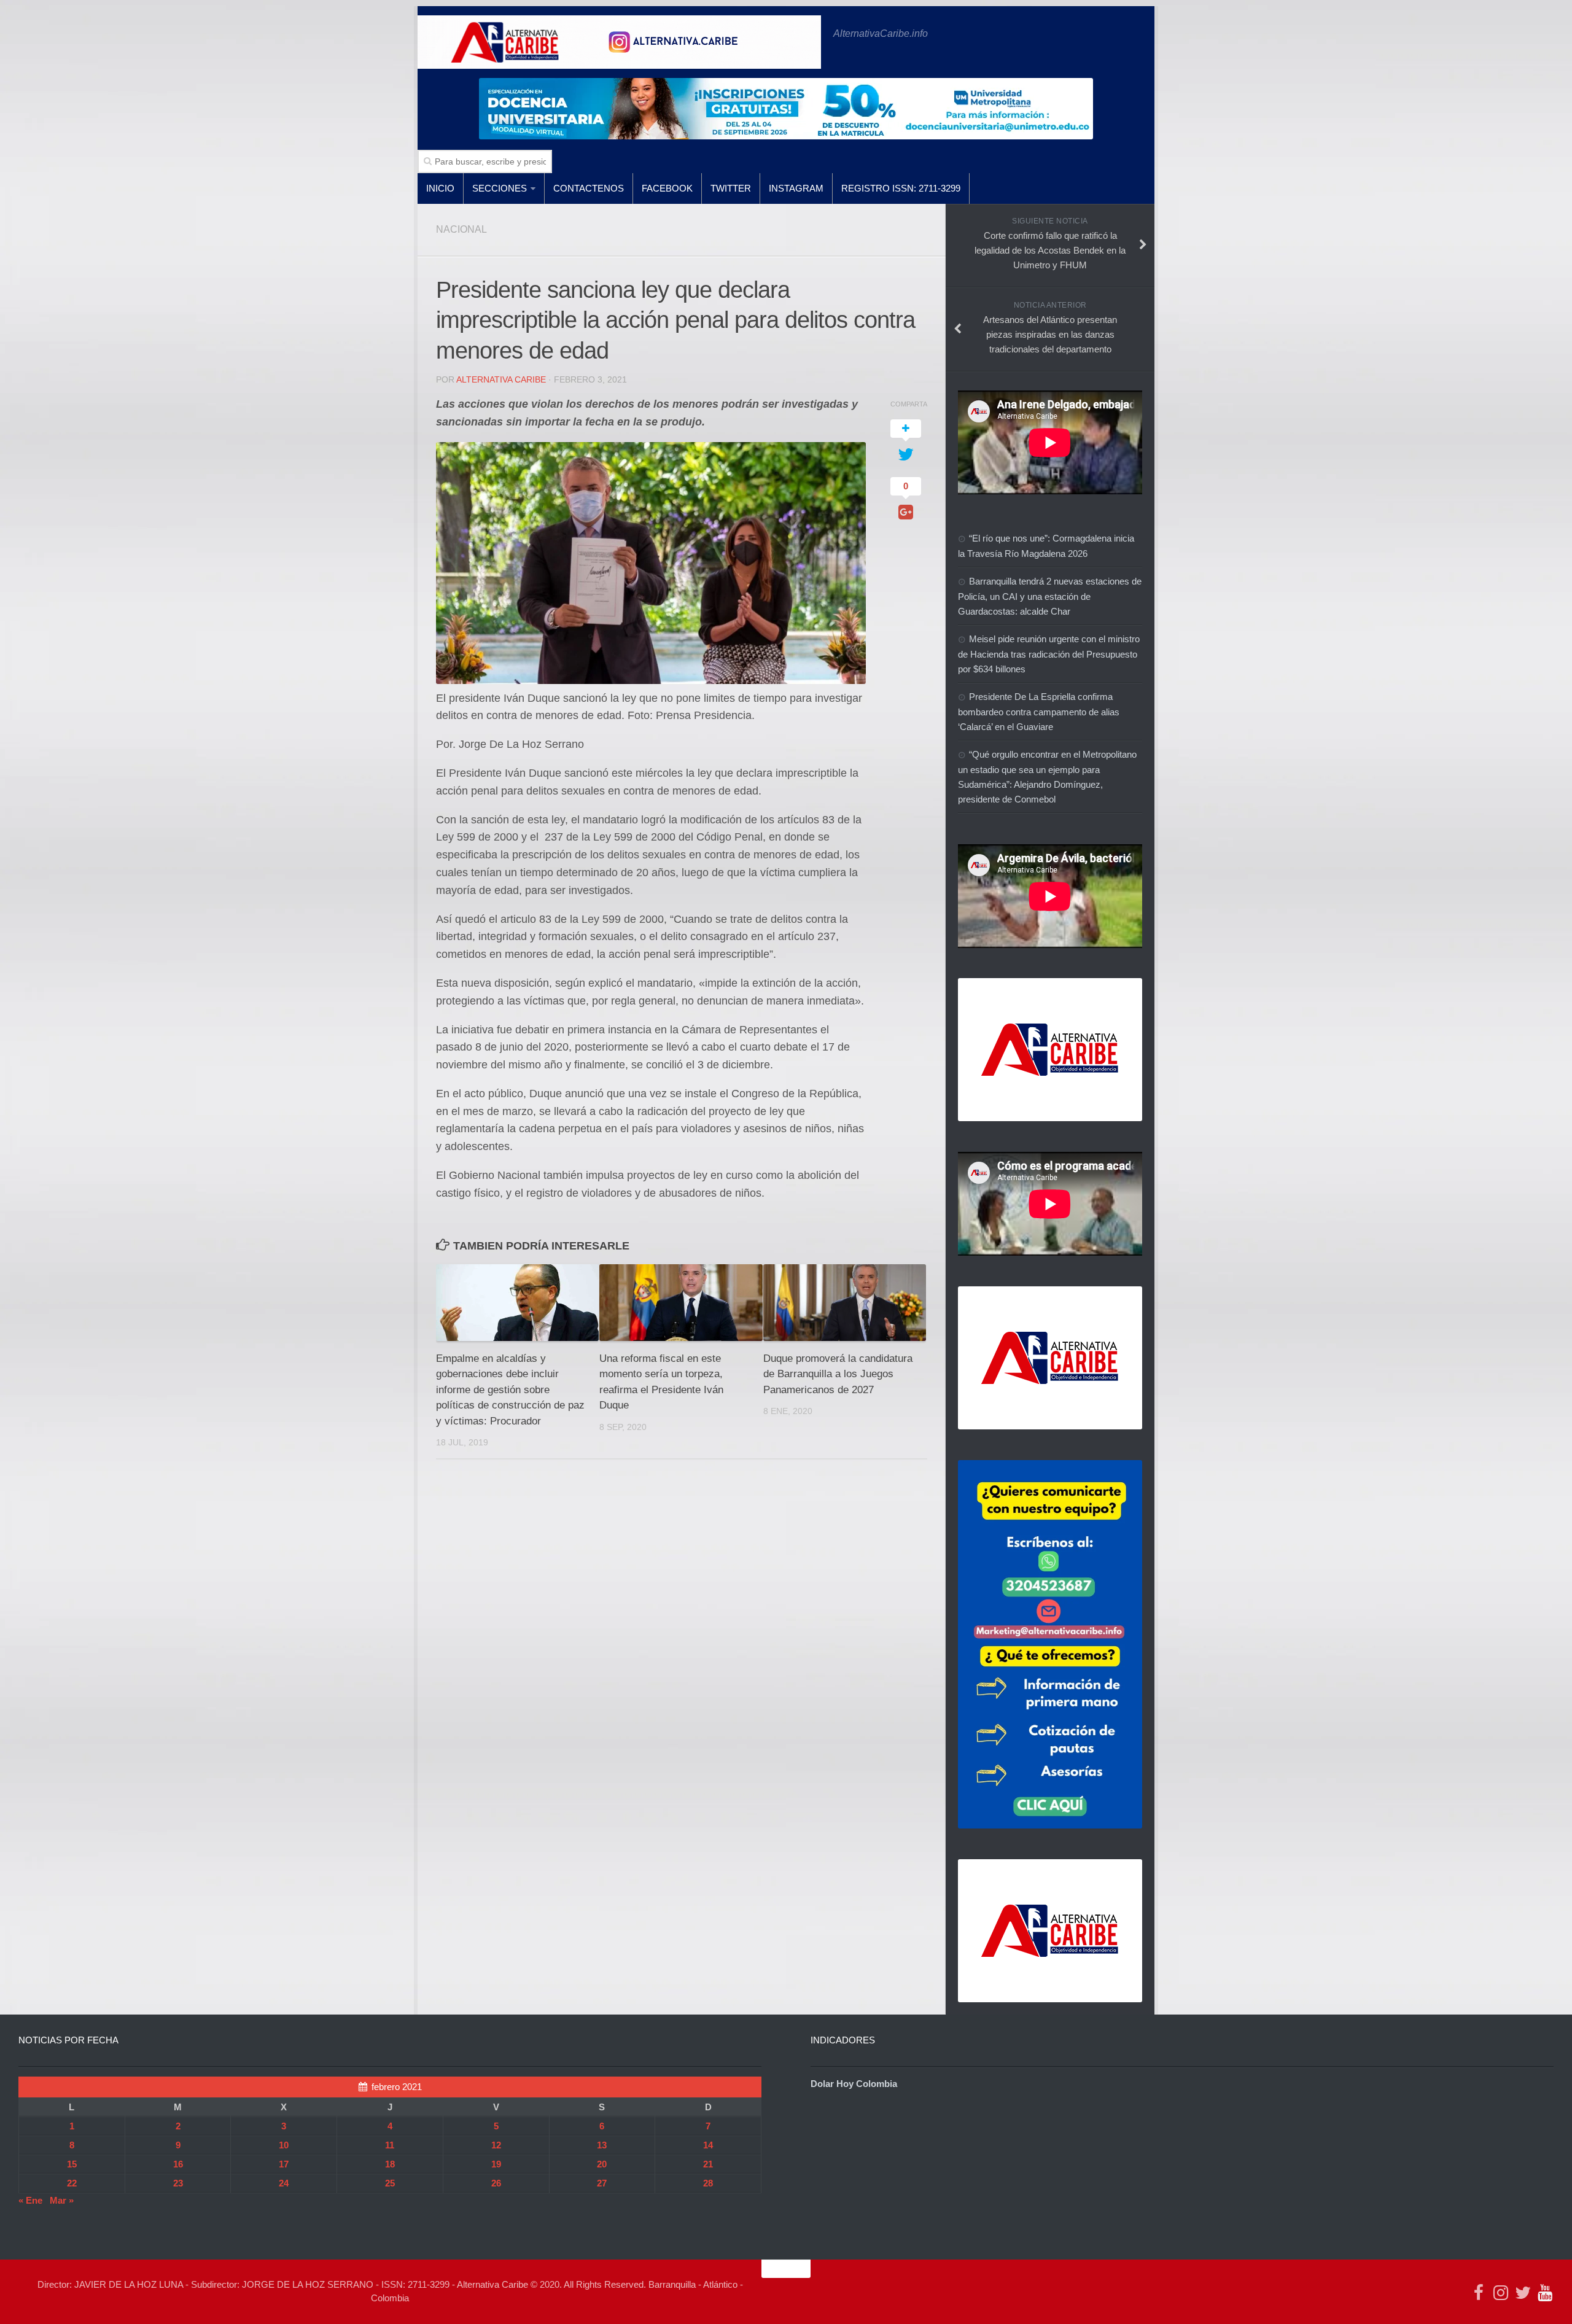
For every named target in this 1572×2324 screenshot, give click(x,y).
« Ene (30, 2200)
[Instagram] (1501, 2293)
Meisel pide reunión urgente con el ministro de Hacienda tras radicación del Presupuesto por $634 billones (1049, 654)
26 (496, 2183)
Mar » (62, 2200)
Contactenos (589, 188)
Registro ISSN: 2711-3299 (901, 188)
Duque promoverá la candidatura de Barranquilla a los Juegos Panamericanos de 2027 (838, 1374)
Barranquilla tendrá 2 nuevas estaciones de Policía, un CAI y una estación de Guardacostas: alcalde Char (1050, 596)
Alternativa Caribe (501, 379)
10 (284, 2145)
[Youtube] (1545, 2293)
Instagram (796, 188)
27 (602, 2183)
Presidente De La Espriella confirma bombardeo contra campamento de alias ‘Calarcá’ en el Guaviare (1039, 712)
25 (390, 2183)
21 (708, 2164)
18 (390, 2164)
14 (708, 2145)
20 (602, 2164)
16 (178, 2164)
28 (708, 2183)
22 (72, 2183)
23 (178, 2183)
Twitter (731, 188)
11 (390, 2145)
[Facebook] (1479, 2293)
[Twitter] (1523, 2293)
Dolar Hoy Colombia (854, 2084)
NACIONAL (461, 229)
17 (284, 2164)
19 (496, 2164)
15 (72, 2164)
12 (496, 2145)
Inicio (440, 188)
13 (602, 2145)
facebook (667, 188)
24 (284, 2183)
